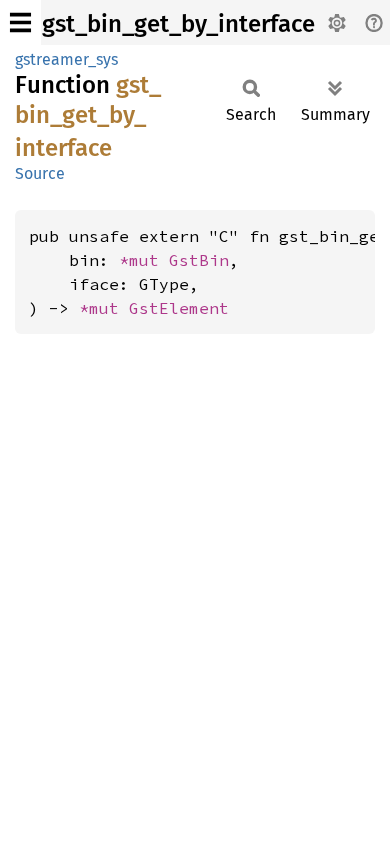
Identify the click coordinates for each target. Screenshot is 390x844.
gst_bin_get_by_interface (178, 24)
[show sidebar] (20, 22)
